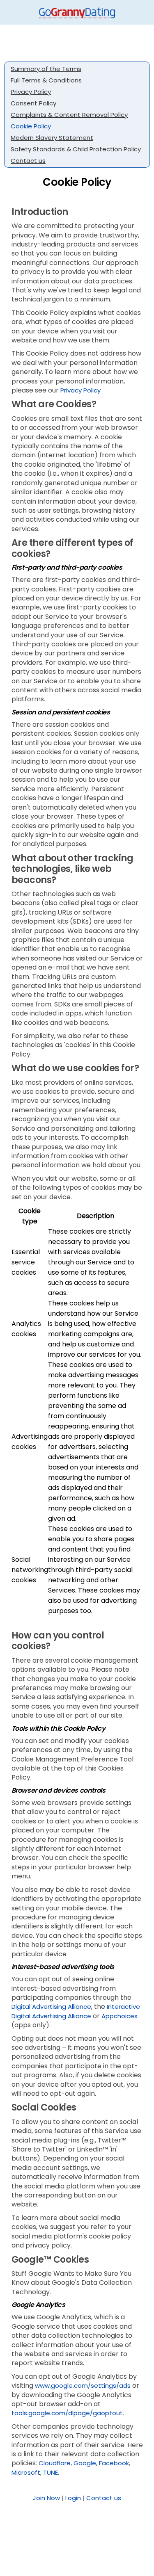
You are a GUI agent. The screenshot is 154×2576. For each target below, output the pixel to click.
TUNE (51, 2472)
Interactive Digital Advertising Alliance (76, 2011)
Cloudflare (55, 2463)
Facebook (114, 2463)
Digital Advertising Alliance (51, 2007)
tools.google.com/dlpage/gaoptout (67, 2413)
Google (85, 2463)
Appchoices (120, 2016)
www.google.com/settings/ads (83, 2385)
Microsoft (26, 2472)
